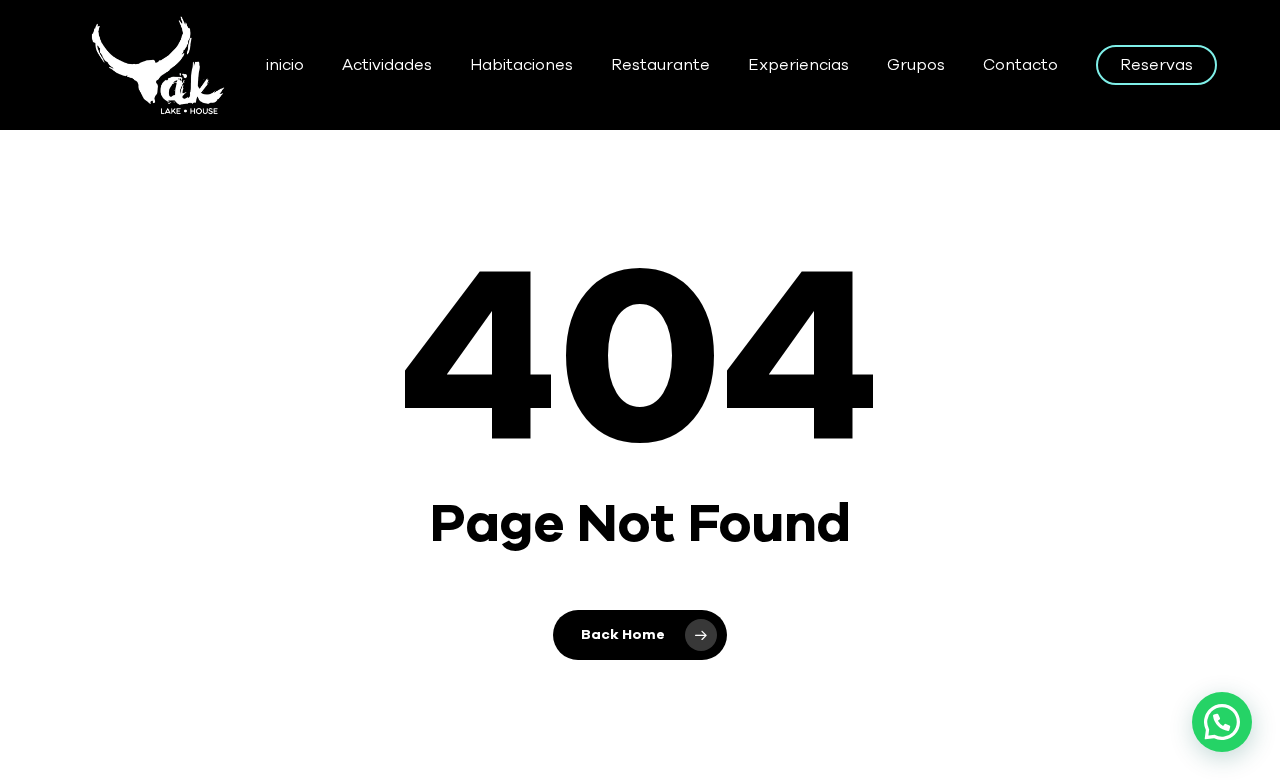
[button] (1222, 722)
